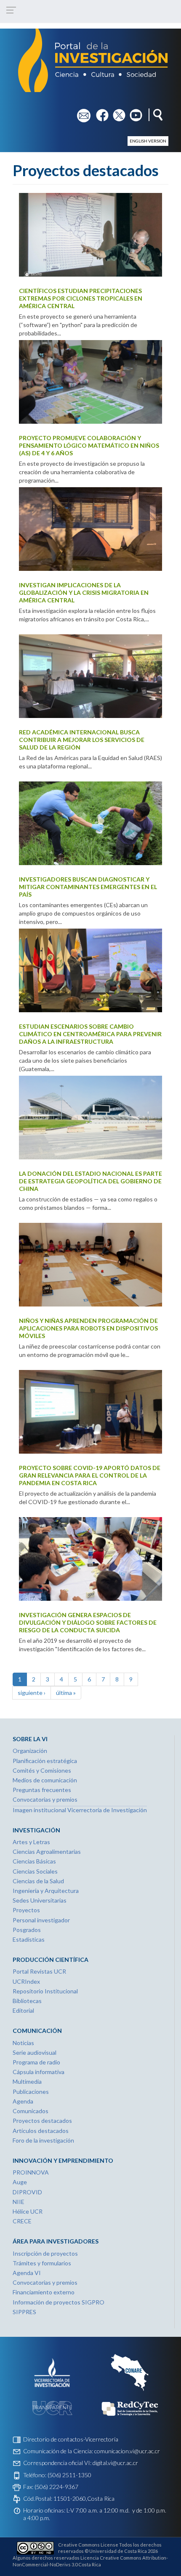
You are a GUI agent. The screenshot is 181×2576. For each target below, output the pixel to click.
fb (99, 112)
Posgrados (27, 1930)
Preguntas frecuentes (42, 1790)
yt (132, 112)
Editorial (23, 2010)
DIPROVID (27, 2192)
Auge (20, 2182)
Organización (30, 1751)
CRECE (22, 2221)
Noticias (23, 2043)
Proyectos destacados (42, 2121)
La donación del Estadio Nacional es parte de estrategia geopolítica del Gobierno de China (90, 1181)
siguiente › (32, 1693)
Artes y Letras (31, 1842)
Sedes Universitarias (40, 1900)
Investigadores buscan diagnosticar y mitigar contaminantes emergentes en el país (88, 887)
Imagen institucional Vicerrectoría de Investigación (80, 1810)
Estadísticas (29, 1939)
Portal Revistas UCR (39, 1971)
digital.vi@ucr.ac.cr (115, 2463)
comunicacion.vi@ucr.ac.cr (127, 2451)
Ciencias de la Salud (38, 1881)
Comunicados (31, 2111)
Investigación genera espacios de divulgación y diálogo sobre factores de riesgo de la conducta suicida (88, 1622)
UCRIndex (26, 1981)
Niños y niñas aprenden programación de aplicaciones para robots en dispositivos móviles (88, 1328)
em (81, 112)
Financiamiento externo (44, 2292)
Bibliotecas (27, 2001)
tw (116, 112)
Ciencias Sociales (35, 1871)
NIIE (19, 2202)
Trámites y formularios (42, 2263)
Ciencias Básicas (34, 1861)
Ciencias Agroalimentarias (47, 1851)
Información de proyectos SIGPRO (59, 2302)
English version (148, 141)
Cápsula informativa (39, 2072)
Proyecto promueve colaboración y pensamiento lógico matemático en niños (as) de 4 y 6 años (89, 445)
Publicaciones (31, 2092)
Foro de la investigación (43, 2140)
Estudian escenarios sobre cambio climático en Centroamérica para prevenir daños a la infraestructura (90, 1034)
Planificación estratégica (45, 1761)
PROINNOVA (31, 2172)
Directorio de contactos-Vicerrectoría (71, 2439)
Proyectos (26, 1910)
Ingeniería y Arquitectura (46, 1891)
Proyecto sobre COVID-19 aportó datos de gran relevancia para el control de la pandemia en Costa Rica (90, 1475)
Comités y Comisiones (42, 1770)
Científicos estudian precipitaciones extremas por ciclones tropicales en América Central (81, 298)
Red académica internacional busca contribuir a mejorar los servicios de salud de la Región (82, 740)
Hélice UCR (28, 2211)
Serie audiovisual (35, 2052)
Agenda (23, 2101)
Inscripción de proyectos (45, 2253)
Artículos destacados (41, 2131)
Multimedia (27, 2081)
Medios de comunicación (45, 1780)
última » (66, 1693)
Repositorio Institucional (45, 1991)
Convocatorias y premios (45, 1799)
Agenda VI (27, 2273)
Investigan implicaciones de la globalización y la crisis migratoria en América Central (84, 593)
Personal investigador (41, 1920)
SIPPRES (24, 2312)
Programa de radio (36, 2062)
